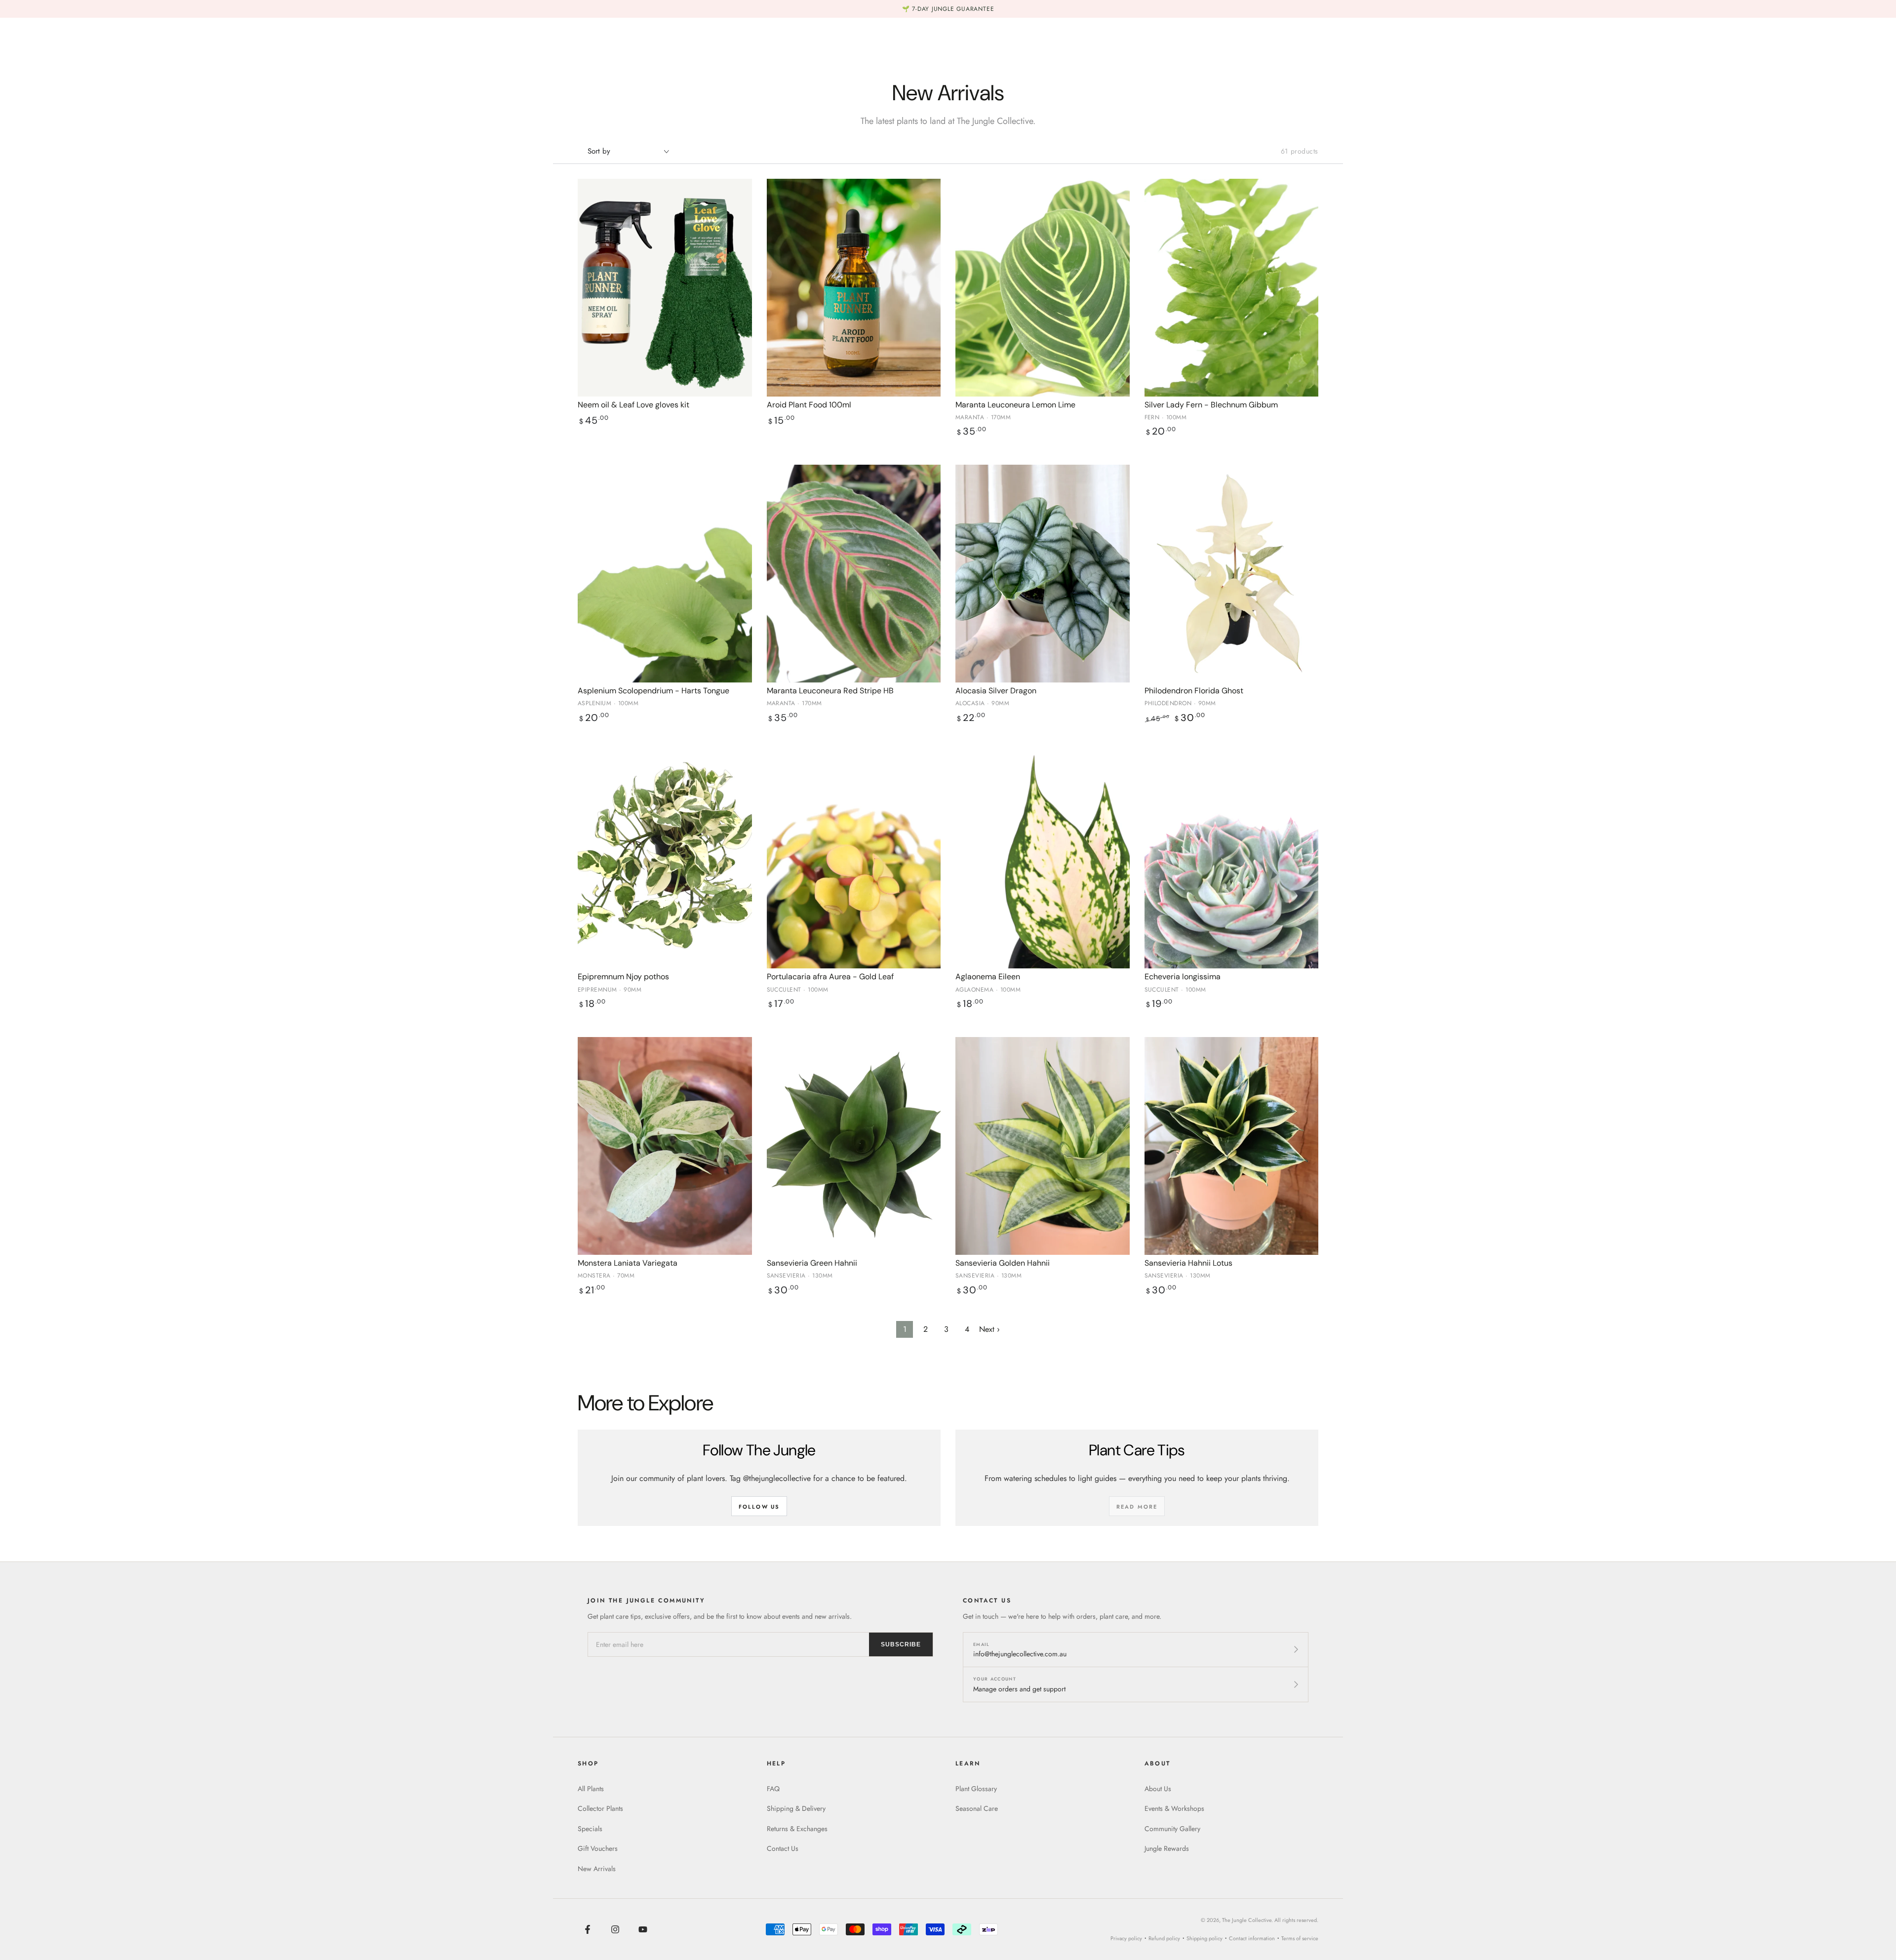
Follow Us (759, 1507)
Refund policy (1164, 1938)
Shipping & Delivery (796, 1808)
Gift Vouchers (598, 1848)
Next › (989, 1329)
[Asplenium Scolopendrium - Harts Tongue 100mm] (665, 574)
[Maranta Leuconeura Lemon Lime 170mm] (1043, 288)
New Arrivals (597, 1869)
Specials (590, 1829)
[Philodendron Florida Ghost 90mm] (1232, 574)
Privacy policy (1126, 1938)
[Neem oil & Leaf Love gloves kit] (665, 288)
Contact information (1252, 1938)
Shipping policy (1205, 1938)
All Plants (591, 1789)
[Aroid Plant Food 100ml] (854, 288)
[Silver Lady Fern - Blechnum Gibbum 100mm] (1232, 288)
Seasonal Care (977, 1808)
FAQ (773, 1789)
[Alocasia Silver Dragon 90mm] (1043, 574)
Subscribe (901, 1644)
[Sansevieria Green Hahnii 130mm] (854, 1146)
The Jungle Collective (1247, 1920)
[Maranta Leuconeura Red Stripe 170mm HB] (854, 574)
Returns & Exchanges (797, 1829)
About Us (1158, 1789)
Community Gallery (1172, 1829)
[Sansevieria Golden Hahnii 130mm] (1043, 1146)
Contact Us (783, 1848)
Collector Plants (600, 1808)
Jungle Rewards (1167, 1848)
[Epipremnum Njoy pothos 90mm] (665, 860)
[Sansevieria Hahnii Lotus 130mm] (1232, 1146)
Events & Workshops (1174, 1808)
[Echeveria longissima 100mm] (1232, 860)
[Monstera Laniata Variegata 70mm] (665, 1146)
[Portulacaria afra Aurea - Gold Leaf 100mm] (854, 860)
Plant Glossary (976, 1789)
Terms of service (1300, 1938)
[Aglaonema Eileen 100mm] (1043, 860)
